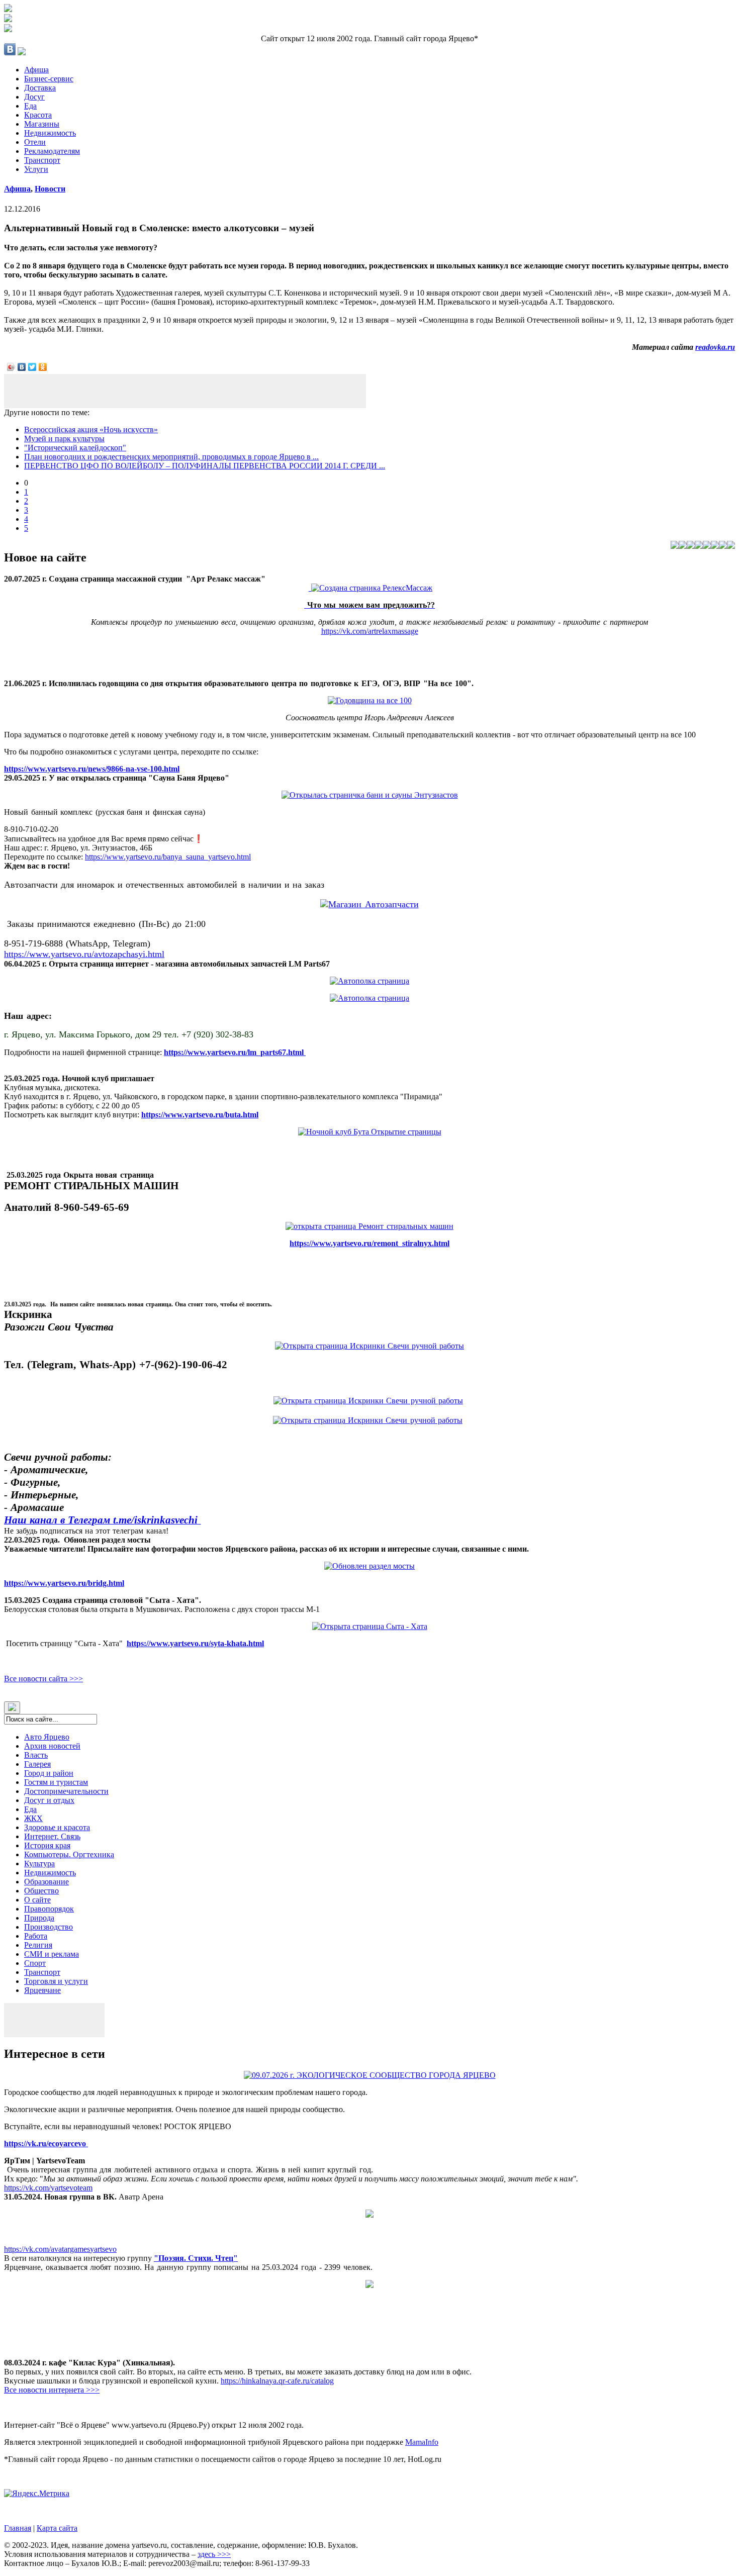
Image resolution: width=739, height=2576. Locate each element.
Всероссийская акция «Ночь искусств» (91, 430)
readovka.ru (715, 347)
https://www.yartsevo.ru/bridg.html (64, 1583)
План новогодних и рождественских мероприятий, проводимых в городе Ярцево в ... (171, 457)
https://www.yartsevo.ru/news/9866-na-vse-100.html (92, 769)
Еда (30, 106)
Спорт (35, 1963)
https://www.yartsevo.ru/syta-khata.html (195, 1643)
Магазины (42, 124)
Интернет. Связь (52, 1836)
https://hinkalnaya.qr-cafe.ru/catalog (277, 2381)
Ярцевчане (42, 1990)
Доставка (40, 88)
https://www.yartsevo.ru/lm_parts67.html (235, 1052)
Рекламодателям (52, 151)
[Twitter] (32, 367)
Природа (39, 1918)
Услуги (36, 169)
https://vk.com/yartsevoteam (48, 2188)
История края (47, 1845)
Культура (39, 1864)
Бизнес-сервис (49, 79)
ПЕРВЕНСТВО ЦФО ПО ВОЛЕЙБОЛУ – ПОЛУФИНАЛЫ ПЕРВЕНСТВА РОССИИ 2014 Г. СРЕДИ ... (205, 466)
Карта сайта (57, 2528)
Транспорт (42, 160)
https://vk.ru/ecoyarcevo (46, 2143)
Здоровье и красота (57, 1827)
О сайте (37, 1900)
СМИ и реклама (52, 1954)
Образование (47, 1882)
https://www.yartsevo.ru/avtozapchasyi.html (84, 954)
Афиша (36, 70)
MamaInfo (422, 2442)
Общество (41, 1891)
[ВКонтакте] (22, 367)
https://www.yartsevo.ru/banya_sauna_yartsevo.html (168, 857)
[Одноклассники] (43, 367)
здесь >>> (214, 2554)
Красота (38, 115)
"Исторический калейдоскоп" (75, 448)
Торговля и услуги (56, 1981)
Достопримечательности (66, 1791)
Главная (18, 2528)
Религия (38, 1945)
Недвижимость (50, 133)
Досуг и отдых (49, 1800)
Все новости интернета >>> (52, 2390)
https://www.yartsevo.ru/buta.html (200, 1115)
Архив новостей (52, 1746)
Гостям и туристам (56, 1782)
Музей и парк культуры (64, 439)
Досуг (34, 97)
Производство (49, 1927)
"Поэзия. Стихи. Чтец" (196, 2258)
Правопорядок (49, 1909)
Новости (50, 189)
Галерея (37, 1764)
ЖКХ (33, 1818)
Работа (36, 1936)
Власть (36, 1755)
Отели (35, 142)
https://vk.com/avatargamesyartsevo (60, 2249)
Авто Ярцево (47, 1737)
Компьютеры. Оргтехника (69, 1854)
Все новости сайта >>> (43, 1679)
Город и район (49, 1773)
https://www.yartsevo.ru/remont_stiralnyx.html (369, 1243)
